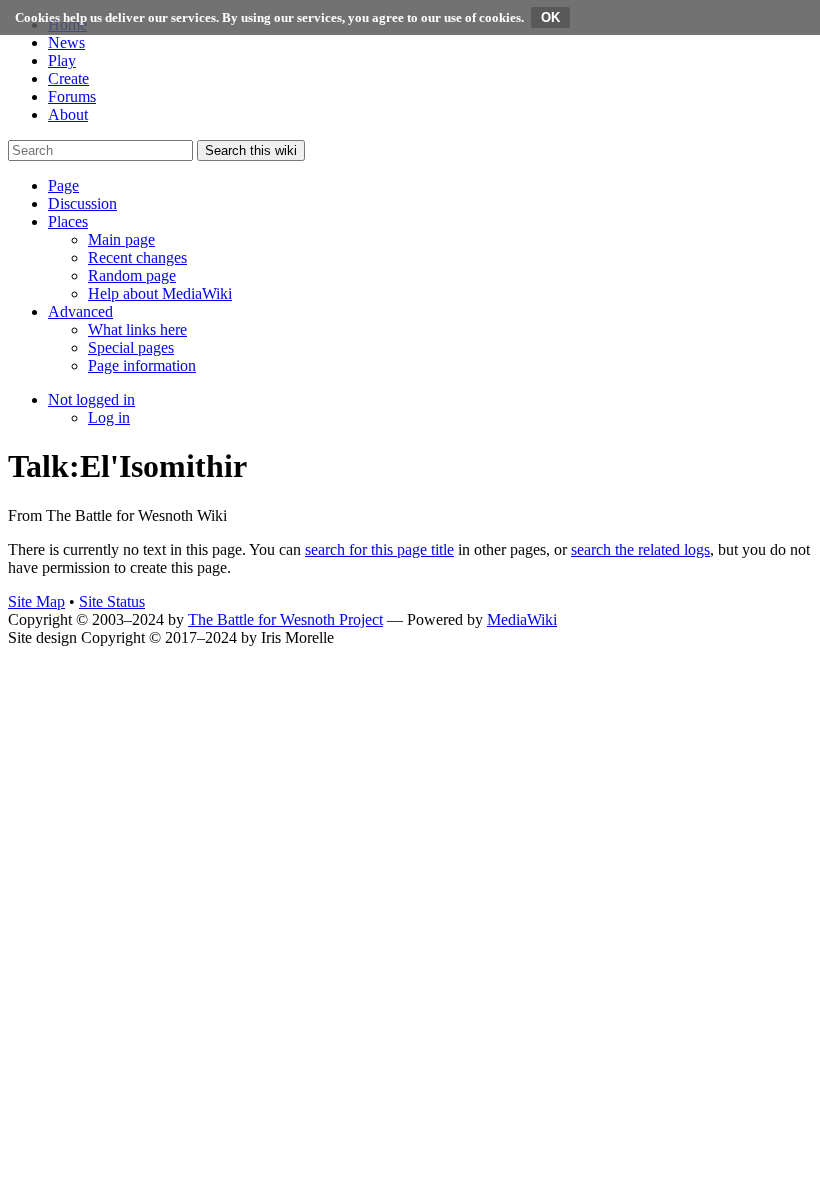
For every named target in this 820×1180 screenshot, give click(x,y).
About (68, 114)
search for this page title (379, 549)
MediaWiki (522, 619)
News (66, 42)
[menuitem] (121, 239)
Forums (72, 96)
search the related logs (640, 549)
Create (68, 78)
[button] (63, 185)
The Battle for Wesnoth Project (285, 619)
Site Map (36, 601)
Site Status (112, 601)
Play (62, 60)
